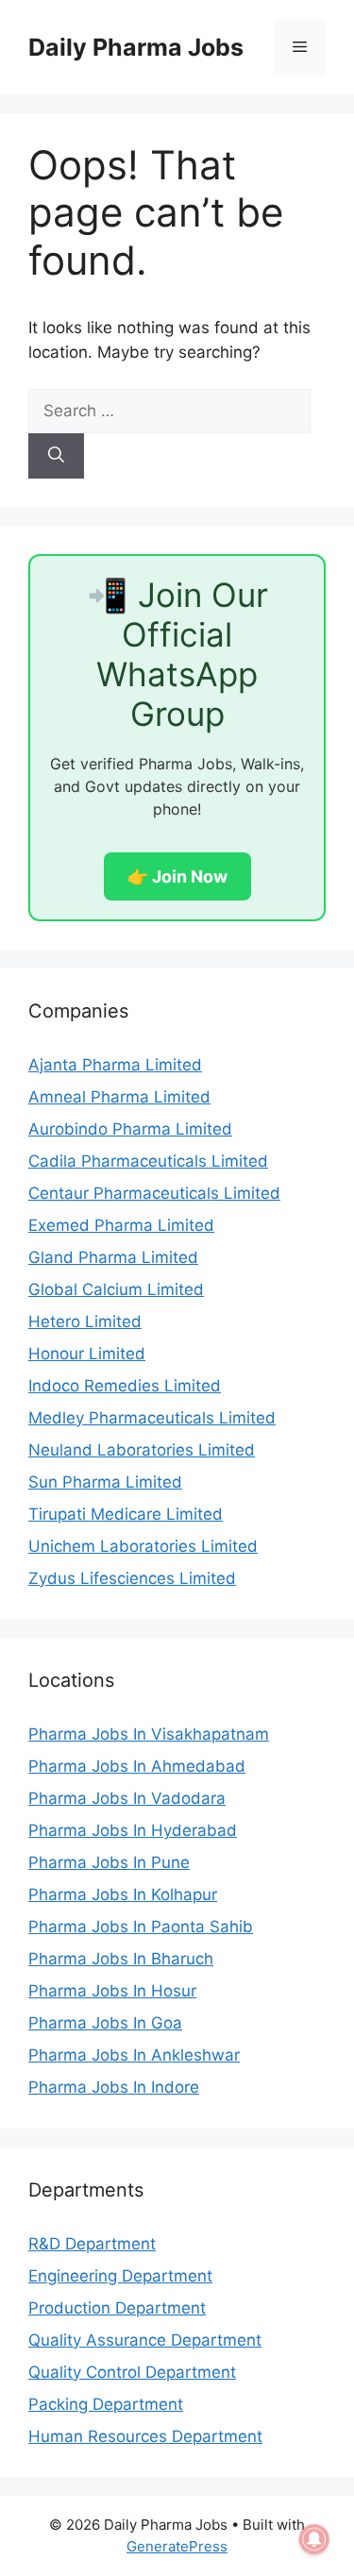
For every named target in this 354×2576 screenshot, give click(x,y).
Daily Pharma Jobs (136, 47)
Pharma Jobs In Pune (109, 1862)
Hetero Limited (85, 1322)
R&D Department (92, 2244)
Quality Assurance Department (145, 2340)
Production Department (117, 2308)
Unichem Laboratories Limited (143, 1546)
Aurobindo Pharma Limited (130, 1129)
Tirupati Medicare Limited (126, 1514)
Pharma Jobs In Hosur (112, 1991)
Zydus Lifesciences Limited (132, 1578)
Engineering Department (120, 2276)
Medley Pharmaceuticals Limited (152, 1418)
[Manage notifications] (314, 2539)
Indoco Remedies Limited (125, 1386)
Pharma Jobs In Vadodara (127, 1798)
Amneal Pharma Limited (119, 1097)
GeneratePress (177, 2546)
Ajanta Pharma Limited (115, 1065)
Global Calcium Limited (116, 1289)
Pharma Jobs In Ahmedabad (137, 1766)
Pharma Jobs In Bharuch (121, 1959)
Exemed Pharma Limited (121, 1225)
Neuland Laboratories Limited (142, 1450)
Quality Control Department (132, 2372)
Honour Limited (87, 1354)
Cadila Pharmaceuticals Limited (148, 1161)
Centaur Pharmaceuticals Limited (154, 1193)
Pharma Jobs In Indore (114, 2087)
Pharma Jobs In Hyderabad (133, 1830)
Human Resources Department (145, 2436)
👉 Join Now (177, 876)
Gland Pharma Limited (113, 1257)
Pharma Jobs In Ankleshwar (134, 2055)
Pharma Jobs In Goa (105, 2023)
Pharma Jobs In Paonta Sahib (141, 1927)
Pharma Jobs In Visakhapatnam (149, 1734)
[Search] (56, 456)
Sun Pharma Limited (105, 1482)
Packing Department (106, 2404)
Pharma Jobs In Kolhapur (123, 1894)
